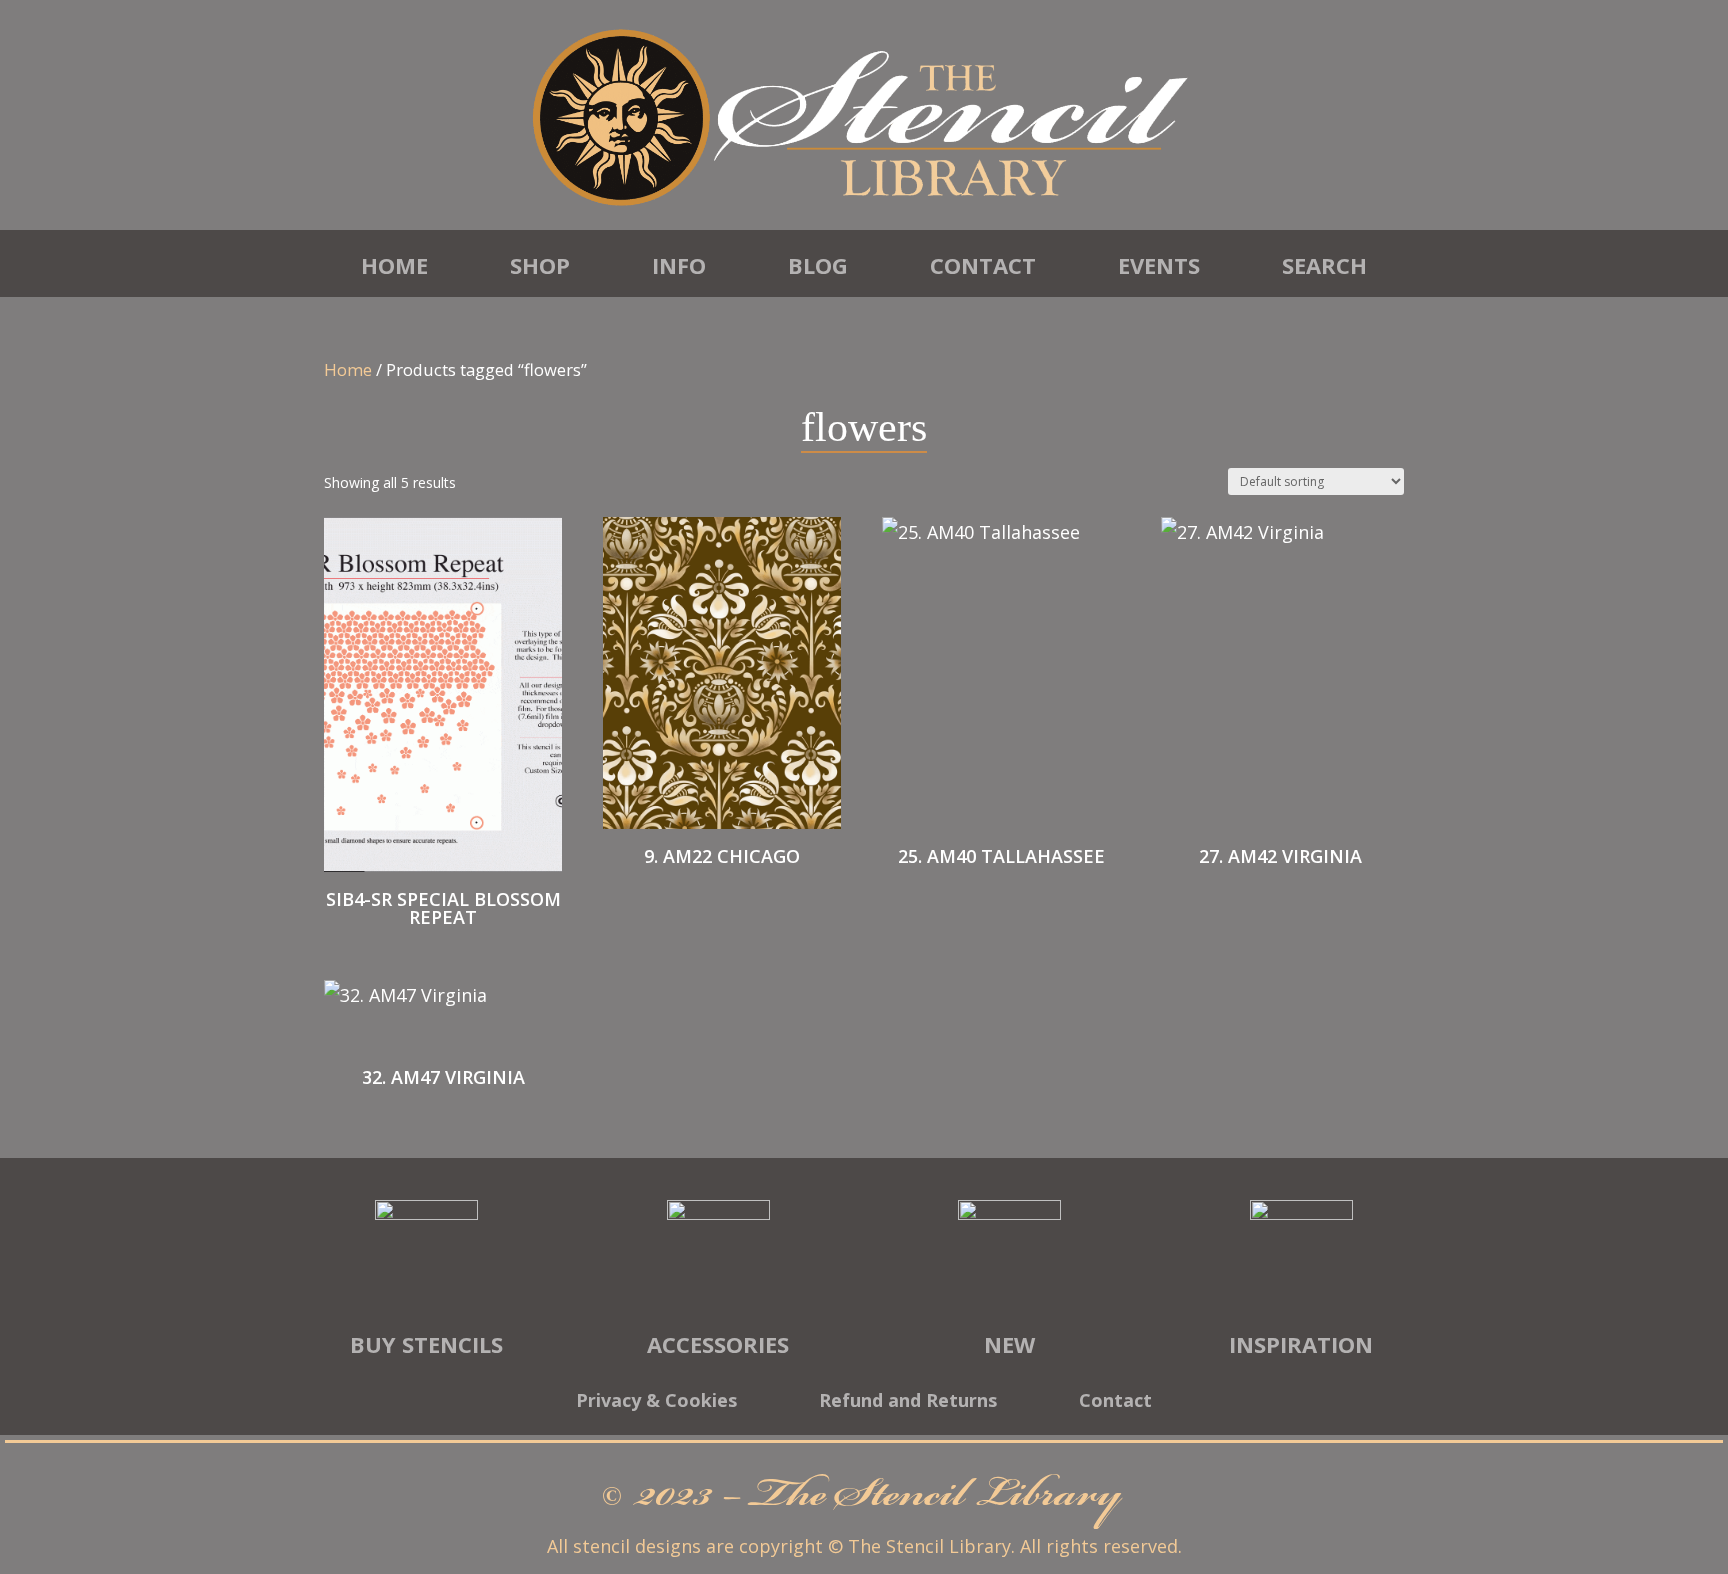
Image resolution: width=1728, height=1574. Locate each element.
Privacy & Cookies (656, 1402)
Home (394, 265)
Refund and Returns (908, 1402)
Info (679, 265)
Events (1159, 265)
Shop (540, 265)
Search (1324, 265)
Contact (983, 265)
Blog (818, 265)
